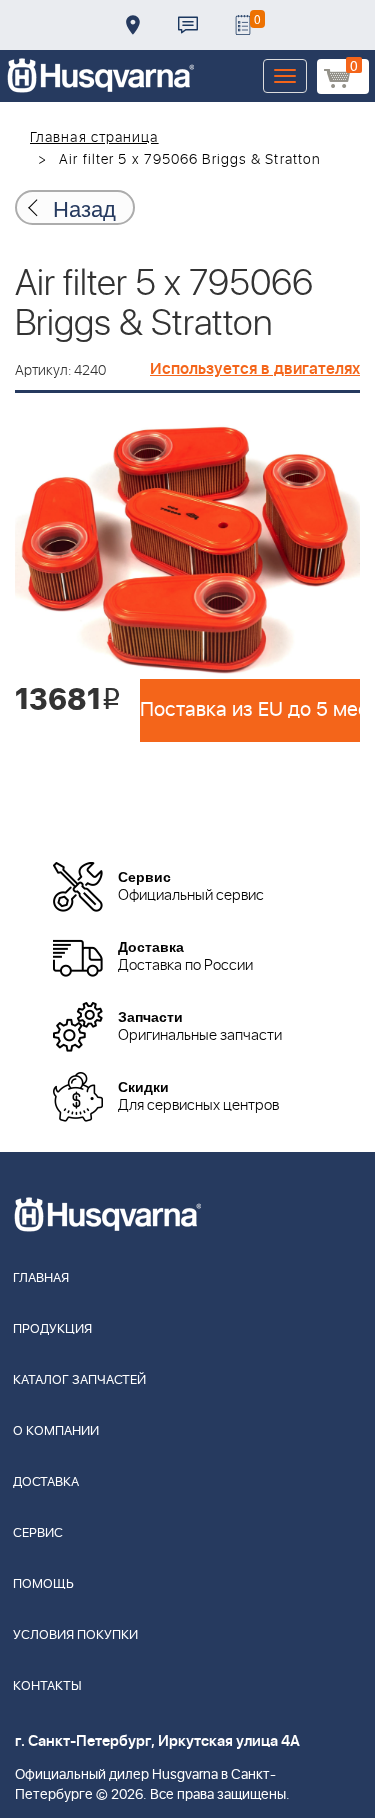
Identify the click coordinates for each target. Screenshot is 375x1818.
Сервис (38, 1533)
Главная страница (94, 138)
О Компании (56, 1431)
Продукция (52, 1329)
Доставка (133, 25)
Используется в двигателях (255, 369)
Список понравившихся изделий (243, 25)
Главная (41, 1278)
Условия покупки (75, 1635)
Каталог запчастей (79, 1380)
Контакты (188, 25)
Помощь (43, 1584)
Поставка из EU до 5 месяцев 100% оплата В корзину (250, 710)
